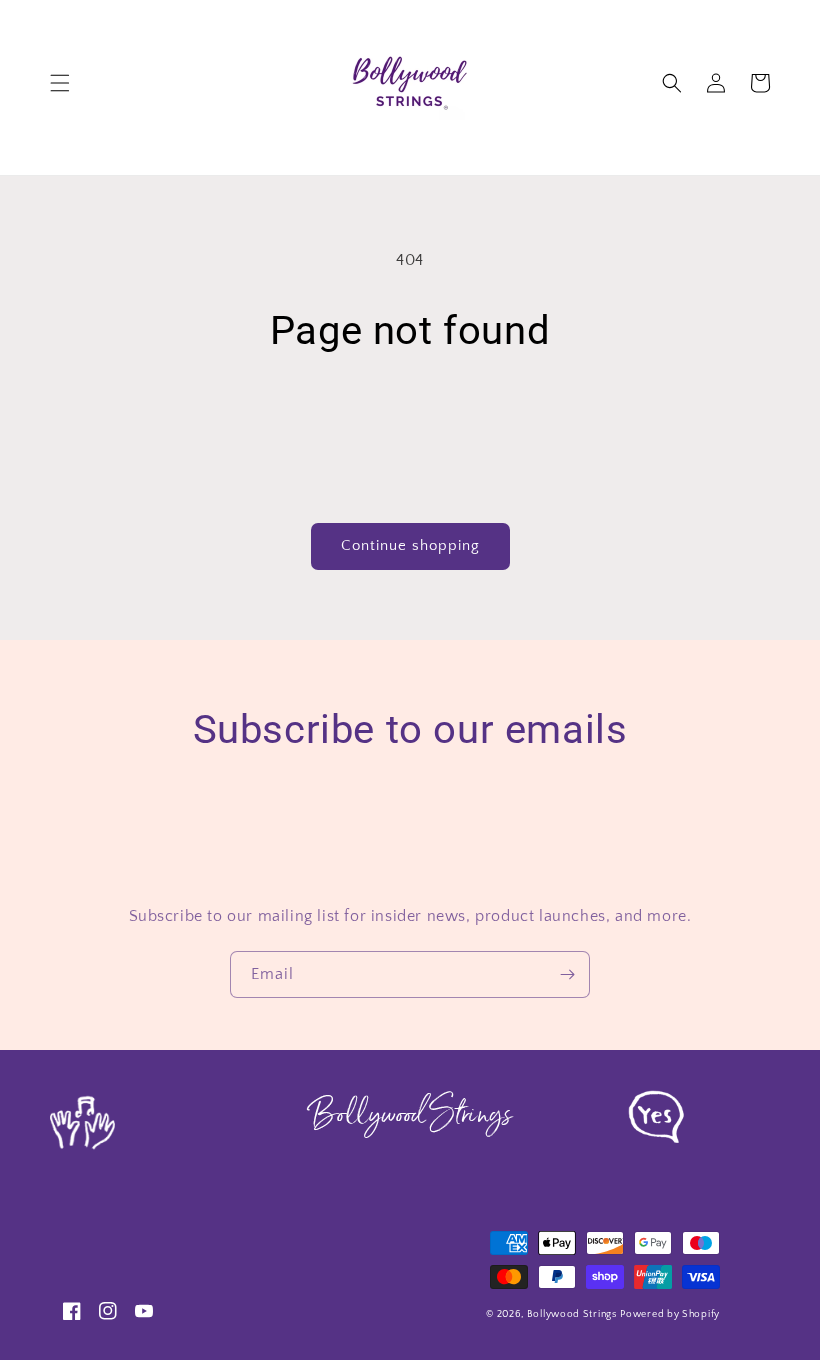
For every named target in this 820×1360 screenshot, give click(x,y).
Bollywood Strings (572, 1314)
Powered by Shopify (670, 1314)
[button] (60, 83)
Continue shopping (410, 545)
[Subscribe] (567, 974)
